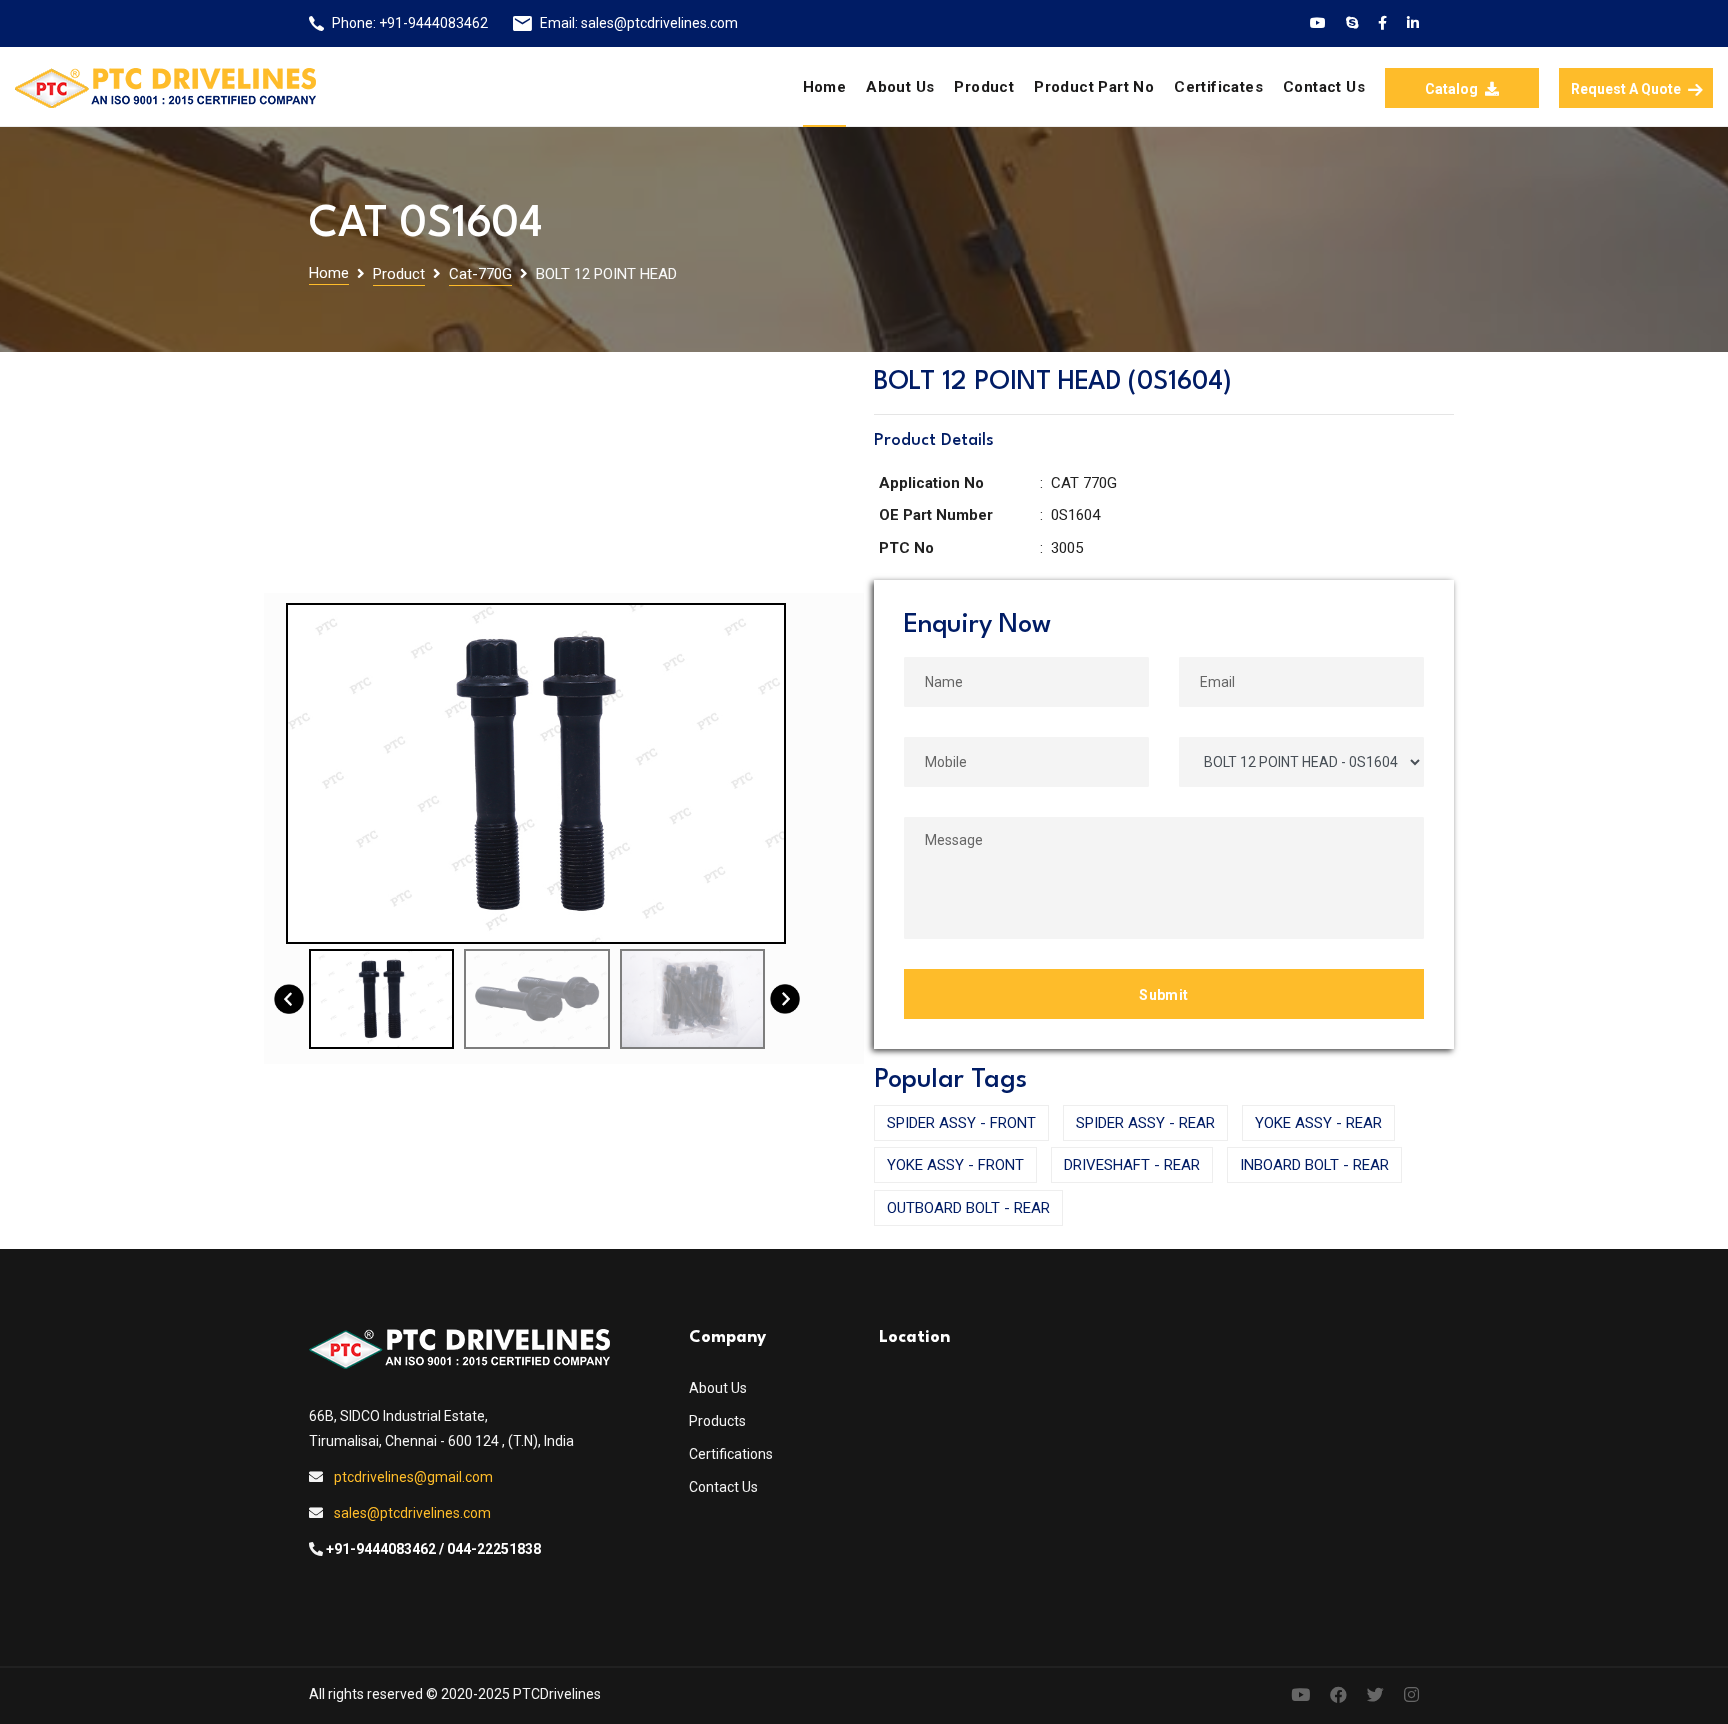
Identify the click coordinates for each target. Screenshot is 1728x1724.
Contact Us (723, 1487)
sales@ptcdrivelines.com (659, 23)
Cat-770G (480, 274)
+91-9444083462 (433, 23)
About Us (718, 1388)
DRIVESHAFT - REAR (1132, 1165)
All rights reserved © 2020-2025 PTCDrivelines (455, 1694)
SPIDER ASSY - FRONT (961, 1123)
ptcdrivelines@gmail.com (413, 1477)
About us (900, 87)
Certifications (731, 1454)
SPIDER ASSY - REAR (1145, 1123)
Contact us (1324, 87)
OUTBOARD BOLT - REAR (968, 1208)
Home (825, 87)
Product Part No (1094, 87)
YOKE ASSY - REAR (1318, 1123)
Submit (1163, 995)
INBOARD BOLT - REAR (1314, 1165)
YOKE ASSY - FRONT (955, 1165)
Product (984, 87)
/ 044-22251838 (490, 1549)
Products (717, 1421)
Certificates (1218, 87)
